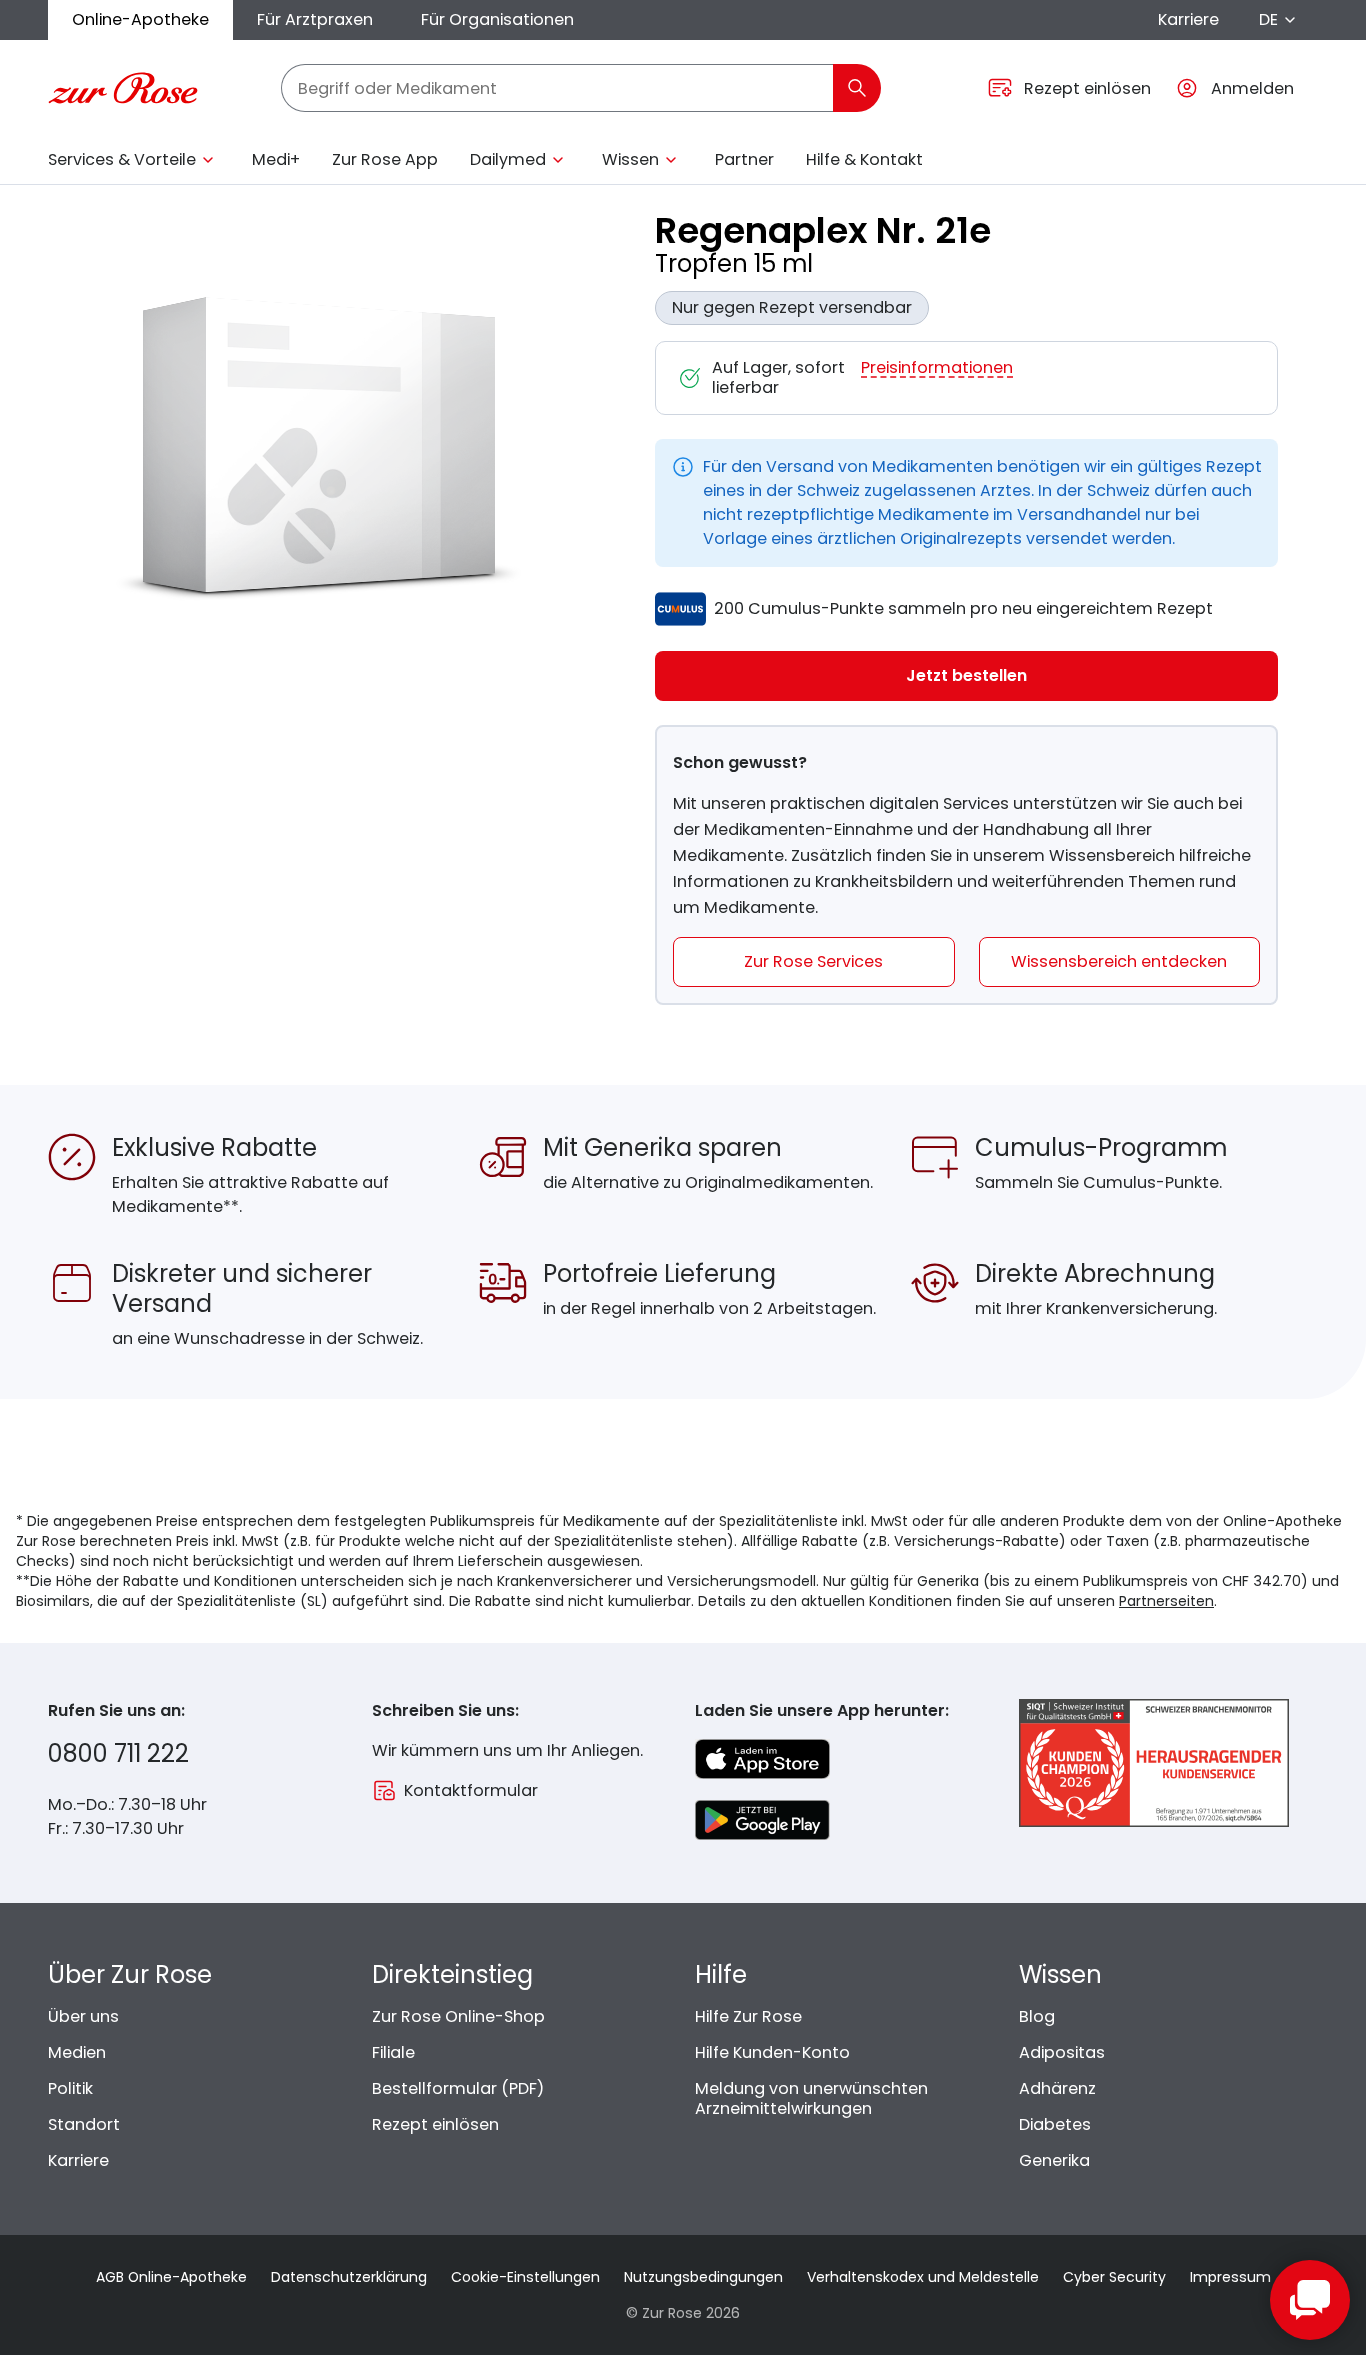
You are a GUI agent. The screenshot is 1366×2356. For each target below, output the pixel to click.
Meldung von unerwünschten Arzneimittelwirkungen (811, 2098)
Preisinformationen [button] (937, 368)
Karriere (1188, 19)
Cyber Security (1114, 2277)
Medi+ (276, 159)
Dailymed (508, 159)
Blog (1037, 2016)
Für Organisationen (497, 19)
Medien (77, 2052)
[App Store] (762, 1759)
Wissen (630, 159)
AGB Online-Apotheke (171, 2277)
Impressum (1230, 2277)
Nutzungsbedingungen (703, 2277)
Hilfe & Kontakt (864, 159)
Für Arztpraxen (315, 19)
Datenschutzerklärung (349, 2277)
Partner (744, 159)
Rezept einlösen (435, 2124)
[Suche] (857, 88)
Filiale (393, 2052)
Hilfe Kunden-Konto (772, 2052)
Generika (1054, 2160)
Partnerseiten (1166, 1601)
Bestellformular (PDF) (458, 2088)
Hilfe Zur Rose (748, 2016)
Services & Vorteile (122, 159)
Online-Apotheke (140, 19)
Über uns (83, 2016)
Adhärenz (1057, 2088)
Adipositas (1062, 2052)
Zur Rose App (385, 159)
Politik (70, 2088)
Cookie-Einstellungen (525, 2277)
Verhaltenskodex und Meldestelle (923, 2277)
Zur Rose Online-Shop (458, 2016)
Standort (84, 2124)
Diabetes (1055, 2124)
